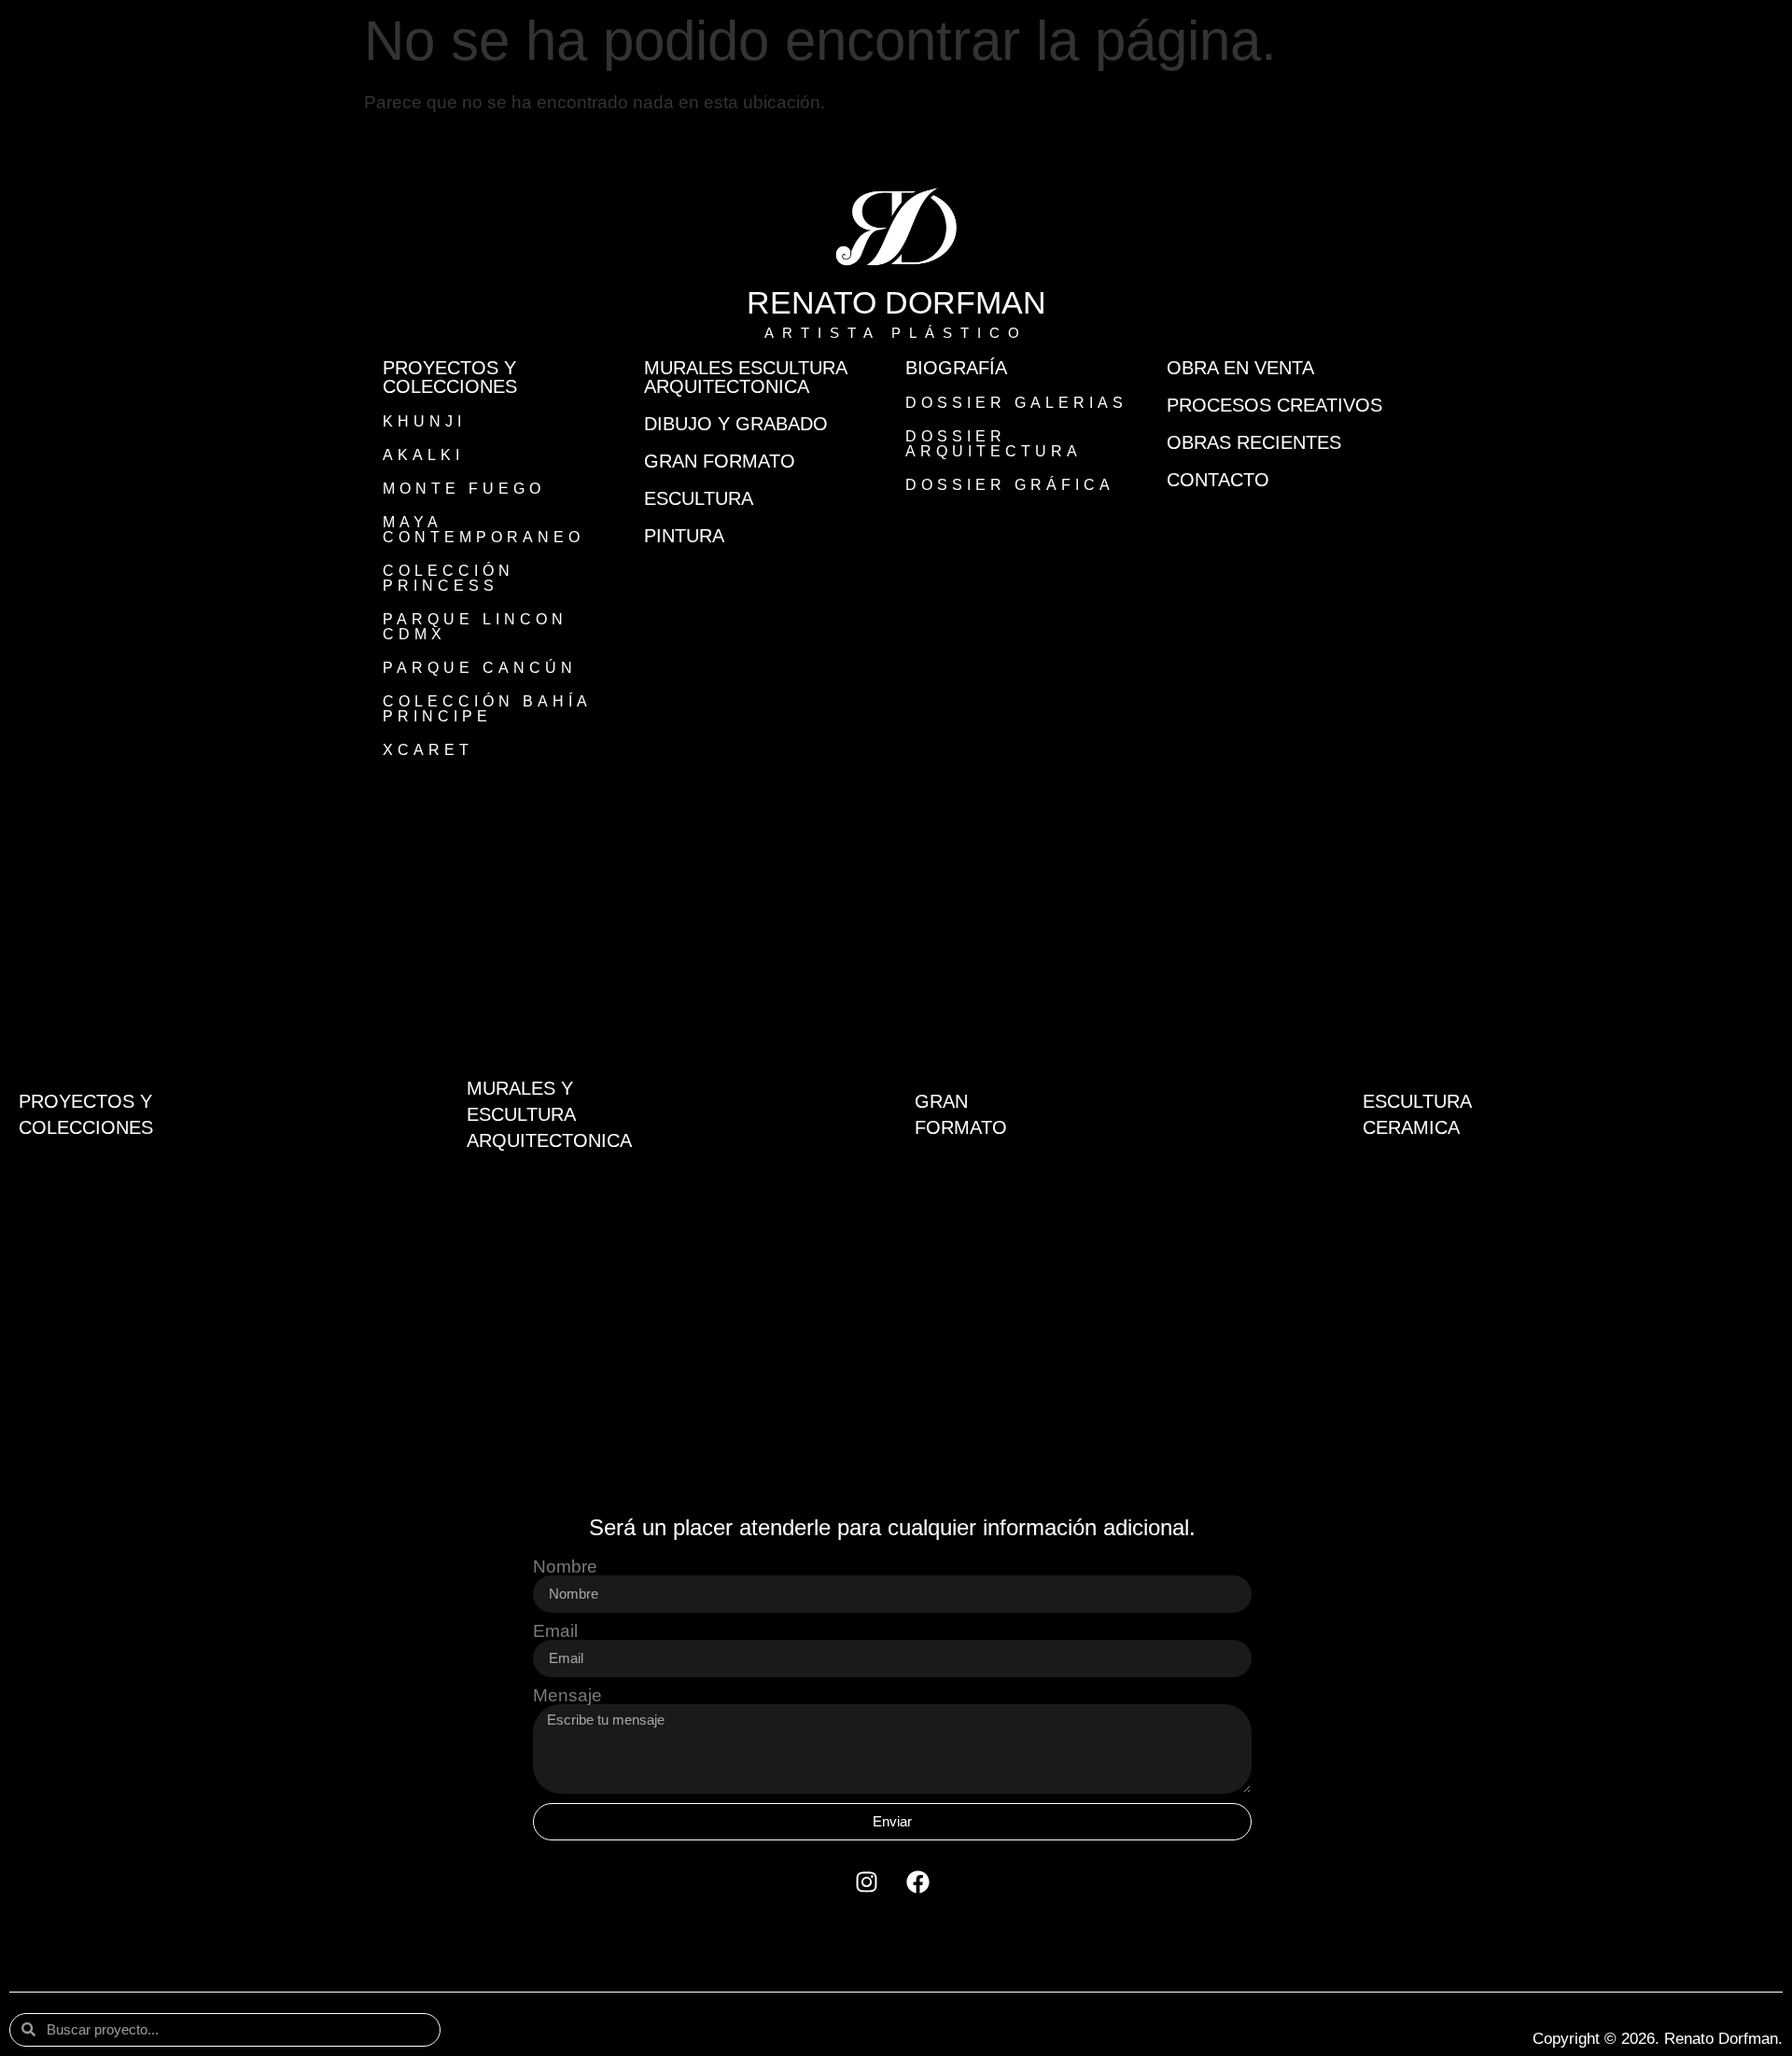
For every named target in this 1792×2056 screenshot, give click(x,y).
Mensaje (567, 1695)
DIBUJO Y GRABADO (736, 424)
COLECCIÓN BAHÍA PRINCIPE (487, 709)
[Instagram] (867, 1882)
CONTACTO (1218, 480)
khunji (424, 421)
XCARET (428, 750)
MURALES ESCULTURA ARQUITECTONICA (745, 377)
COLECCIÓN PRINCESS (448, 578)
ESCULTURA (699, 498)
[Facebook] (918, 1882)
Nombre (565, 1566)
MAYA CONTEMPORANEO (483, 530)
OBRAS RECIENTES (1254, 442)
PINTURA (684, 536)
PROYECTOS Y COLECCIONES (450, 377)
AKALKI (423, 455)
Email (555, 1631)
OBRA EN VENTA (1240, 368)
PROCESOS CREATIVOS (1274, 405)
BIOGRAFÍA (956, 368)
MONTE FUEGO (464, 489)
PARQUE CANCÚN (480, 668)
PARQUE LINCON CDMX (475, 627)
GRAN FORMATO (720, 461)
